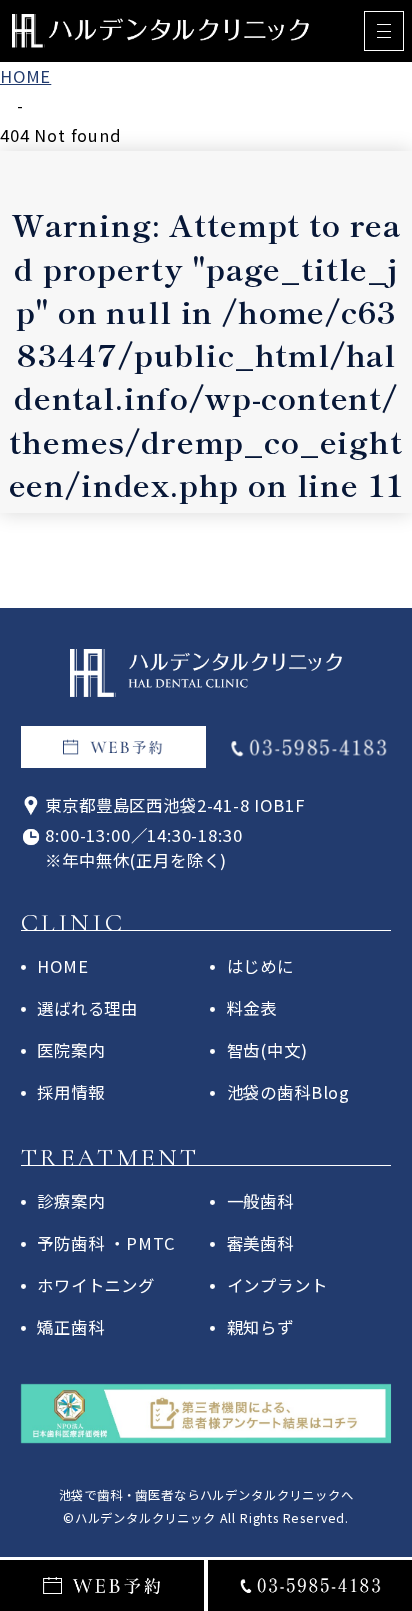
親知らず (260, 1327)
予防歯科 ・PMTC (106, 1243)
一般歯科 (260, 1201)
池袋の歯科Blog (288, 1092)
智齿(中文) (267, 1050)
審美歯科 (260, 1243)
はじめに (260, 966)
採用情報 (70, 1092)
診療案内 (70, 1201)
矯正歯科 (70, 1327)
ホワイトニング (96, 1285)
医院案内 (70, 1050)
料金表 (252, 1008)
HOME (62, 966)
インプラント (277, 1285)
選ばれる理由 (87, 1008)
